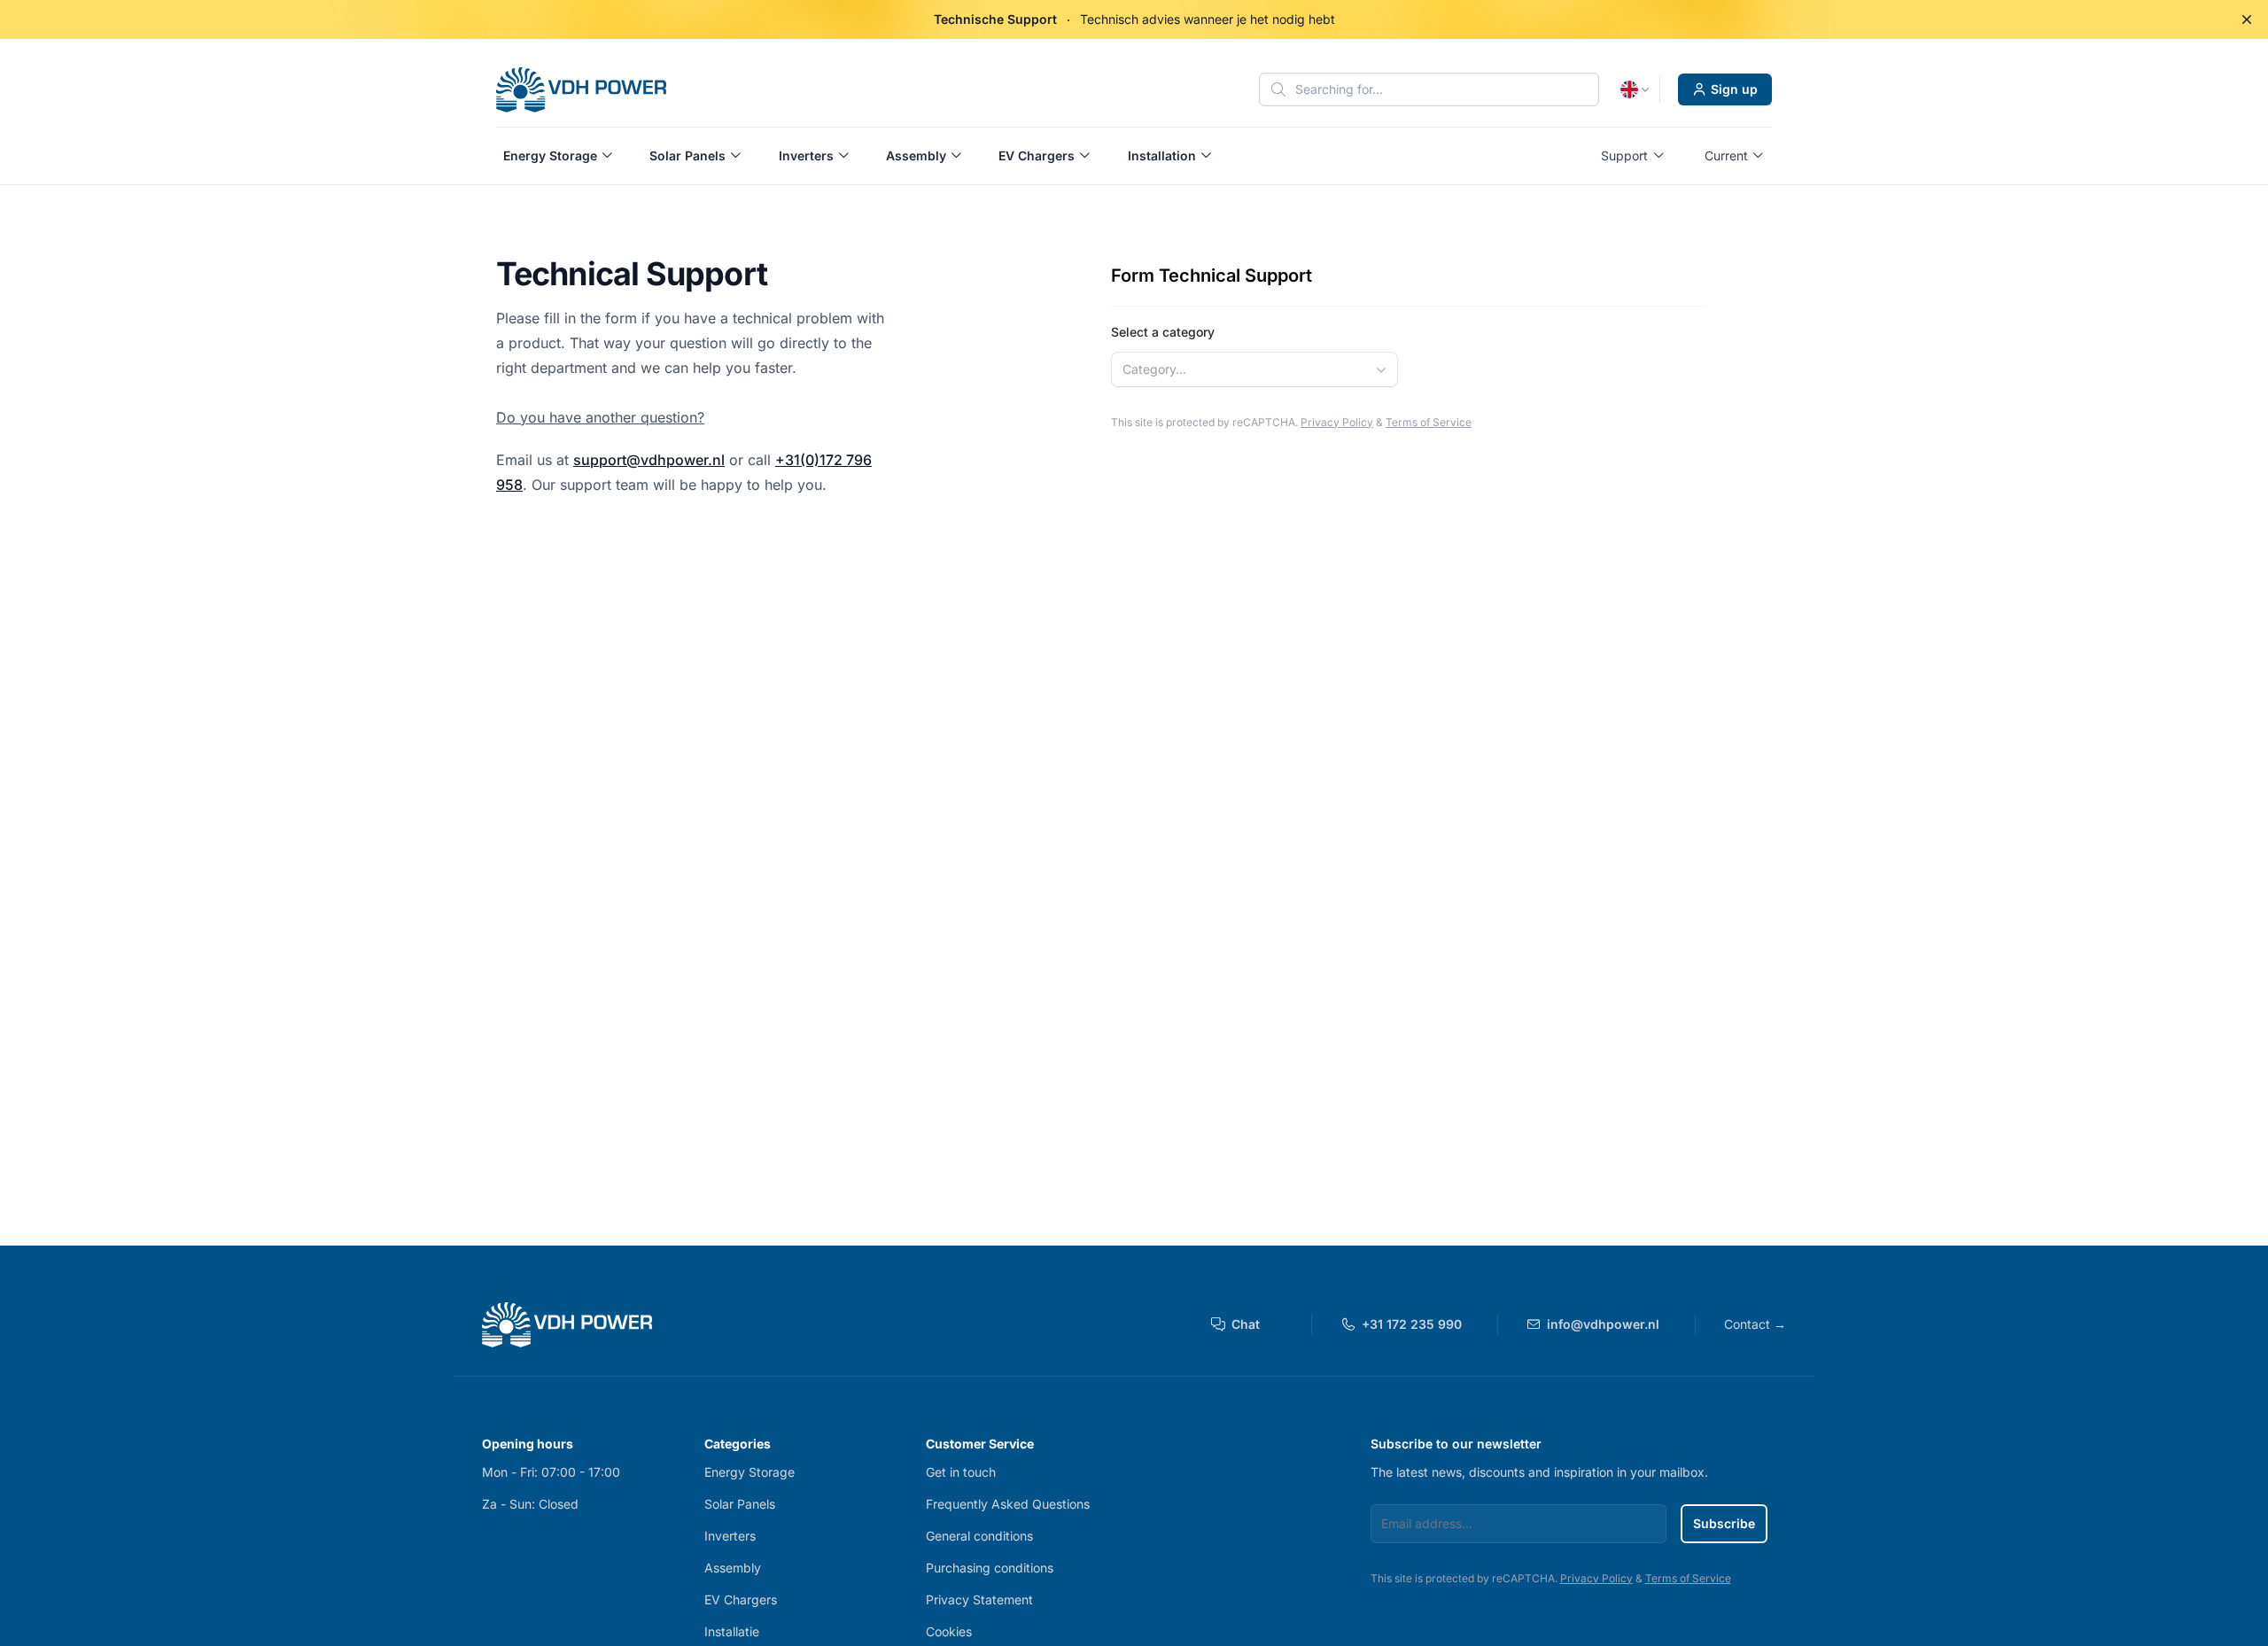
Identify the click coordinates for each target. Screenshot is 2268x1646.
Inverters (730, 1536)
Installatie (732, 1631)
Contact (1755, 1324)
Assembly (733, 1568)
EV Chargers (741, 1599)
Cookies (949, 1631)
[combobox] (1254, 369)
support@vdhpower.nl (649, 460)
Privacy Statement (979, 1599)
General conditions (979, 1536)
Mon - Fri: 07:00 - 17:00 (551, 1472)
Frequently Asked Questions (1008, 1504)
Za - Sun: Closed (530, 1504)
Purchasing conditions (990, 1568)
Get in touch (961, 1472)
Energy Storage (750, 1472)
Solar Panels (740, 1504)
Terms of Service (1429, 422)
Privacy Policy (1337, 422)
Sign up (1734, 89)
